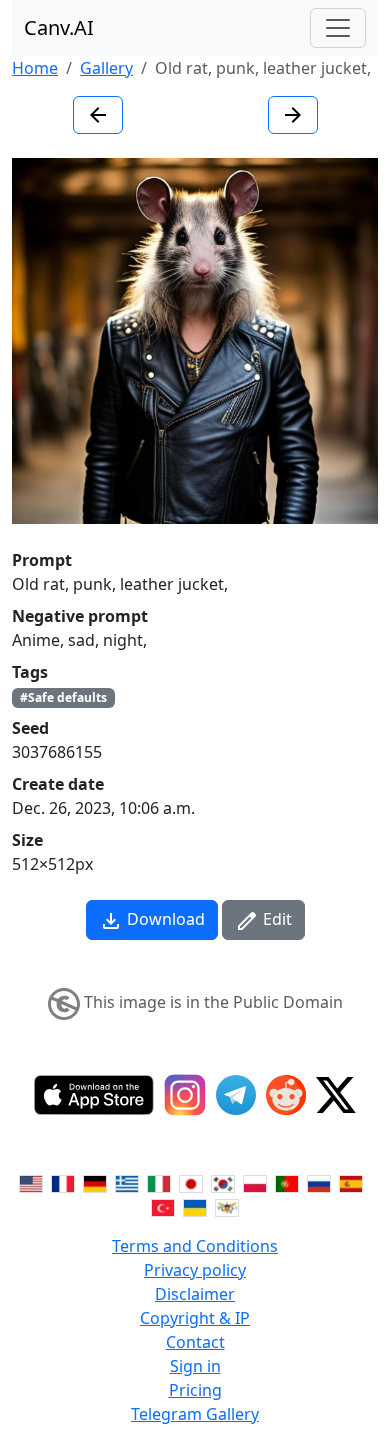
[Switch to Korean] (223, 1182)
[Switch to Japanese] (191, 1182)
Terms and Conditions (195, 1246)
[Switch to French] (63, 1182)
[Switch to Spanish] (351, 1182)
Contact (195, 1342)
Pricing (195, 1390)
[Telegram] (236, 1095)
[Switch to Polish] (255, 1182)
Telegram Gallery (195, 1414)
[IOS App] (94, 1095)
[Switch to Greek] (127, 1182)
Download (164, 919)
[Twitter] (336, 1095)
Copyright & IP (195, 1318)
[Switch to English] (31, 1182)
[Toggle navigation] (338, 28)
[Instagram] (185, 1095)
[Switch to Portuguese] (287, 1182)
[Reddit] (286, 1095)
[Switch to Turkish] (163, 1206)
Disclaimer (195, 1294)
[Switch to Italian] (159, 1182)
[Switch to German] (95, 1182)
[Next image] (293, 115)
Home (35, 68)
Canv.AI (59, 27)
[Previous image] (98, 115)
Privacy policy (195, 1270)
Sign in (195, 1366)
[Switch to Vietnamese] (227, 1206)
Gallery (106, 68)
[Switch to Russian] (319, 1182)
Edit (275, 919)
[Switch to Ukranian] (195, 1206)
